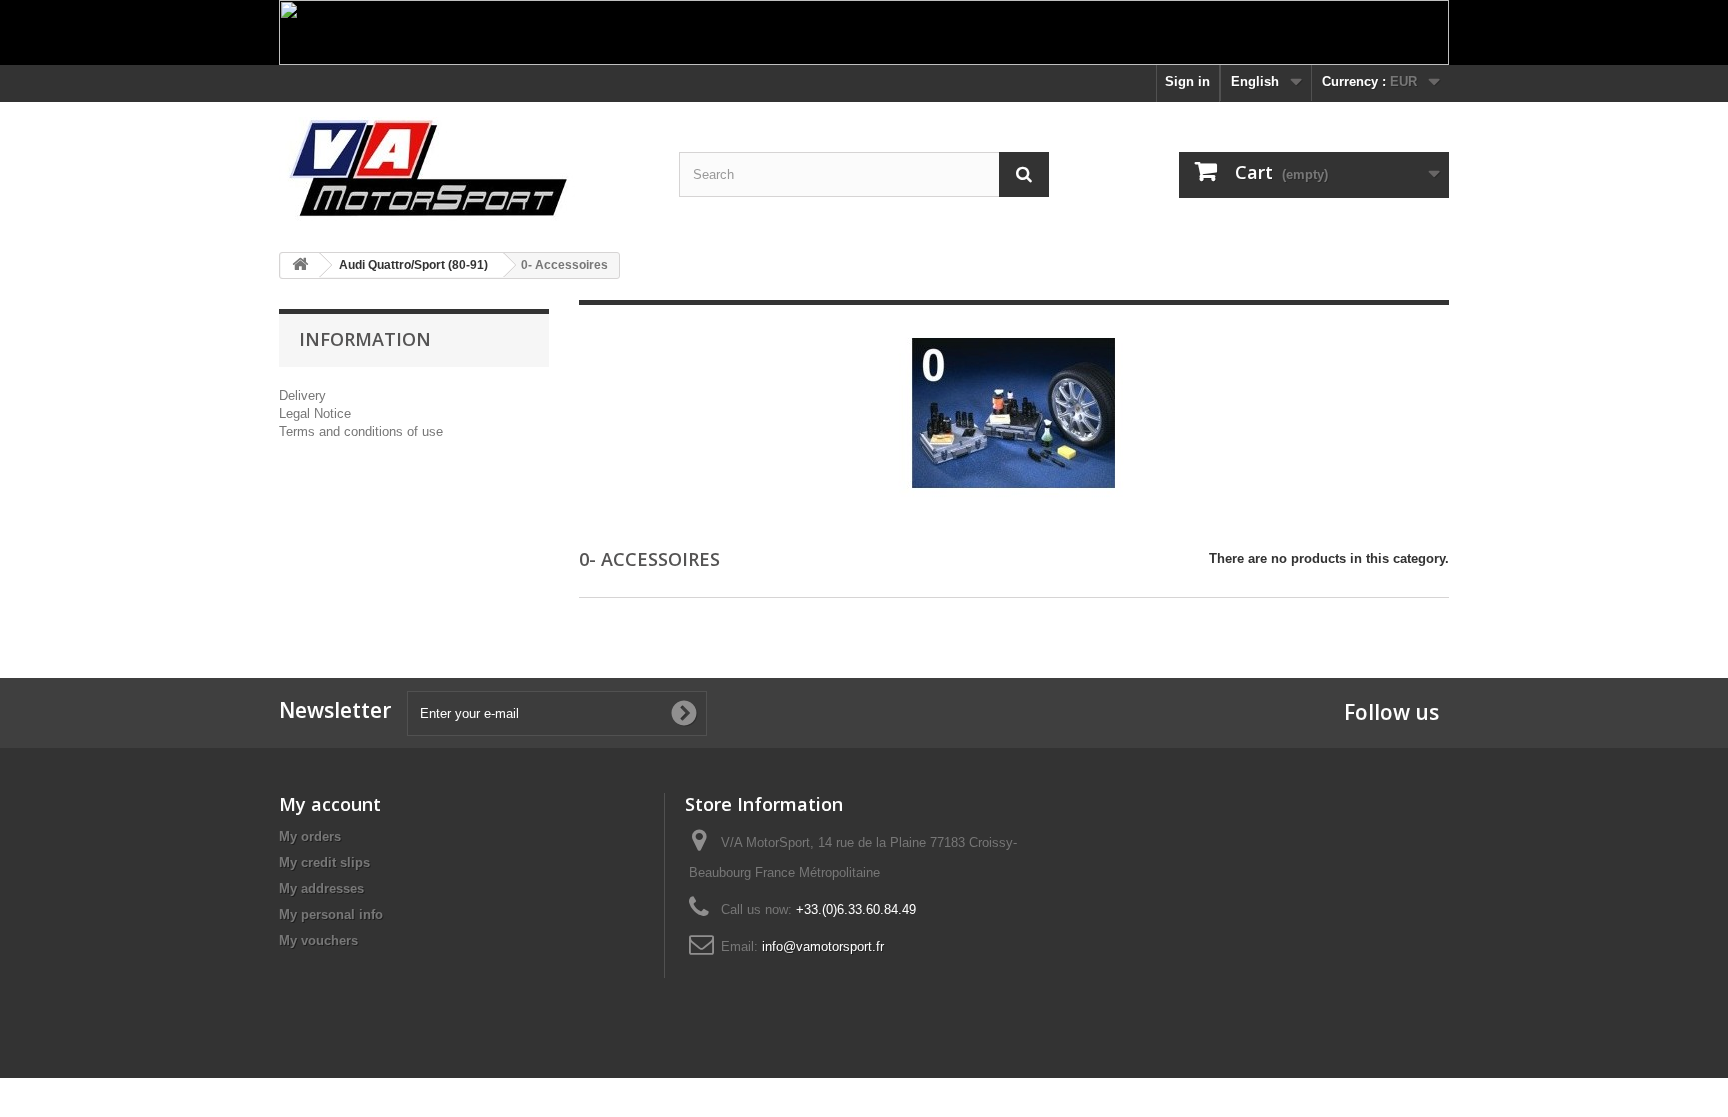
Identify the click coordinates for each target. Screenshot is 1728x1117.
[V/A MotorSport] (464, 169)
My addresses (321, 888)
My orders (310, 836)
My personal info (331, 914)
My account (330, 804)
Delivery (302, 395)
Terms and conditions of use (361, 431)
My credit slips (324, 862)
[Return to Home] (300, 265)
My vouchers (318, 940)
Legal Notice (315, 413)
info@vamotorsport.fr (823, 946)
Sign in (1187, 81)
